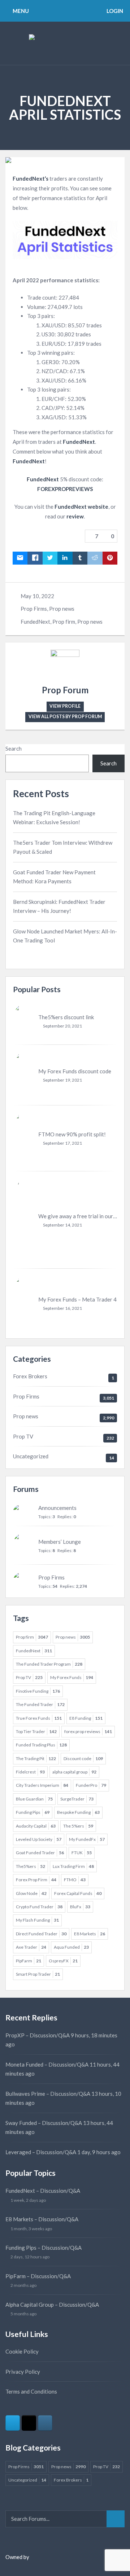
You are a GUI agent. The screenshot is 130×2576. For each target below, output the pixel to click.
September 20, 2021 (62, 1026)
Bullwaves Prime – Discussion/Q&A (48, 2094)
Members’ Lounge (60, 1542)
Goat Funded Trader (40, 1853)
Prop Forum (65, 690)
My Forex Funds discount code (75, 1071)
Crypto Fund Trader (39, 1907)
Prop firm (64, 622)
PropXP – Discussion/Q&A (38, 2035)
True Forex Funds (39, 1718)
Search (14, 748)
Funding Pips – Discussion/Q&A (44, 2248)
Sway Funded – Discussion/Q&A (44, 2123)
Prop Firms (34, 609)
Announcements (57, 1508)
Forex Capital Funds (78, 1893)
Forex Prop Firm (36, 1880)
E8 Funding (86, 1718)
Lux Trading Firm (73, 1866)
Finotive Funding (38, 1691)
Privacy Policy (23, 2372)
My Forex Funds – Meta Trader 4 (77, 1299)
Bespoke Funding (78, 1812)
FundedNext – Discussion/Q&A (43, 2191)
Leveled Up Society (39, 1839)
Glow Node (31, 1893)
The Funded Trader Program (49, 1664)
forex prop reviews (88, 1731)
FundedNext (79, 442)
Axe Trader (31, 1947)
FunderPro (91, 1785)
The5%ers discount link (66, 1017)
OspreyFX (63, 1961)
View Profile (65, 706)
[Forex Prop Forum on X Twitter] (29, 2423)
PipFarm (29, 1961)
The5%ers (31, 1866)
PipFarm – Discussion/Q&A (38, 2276)
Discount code (83, 1758)
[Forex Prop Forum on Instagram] (45, 2423)
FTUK (82, 1853)
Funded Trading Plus (41, 1745)
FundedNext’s (31, 178)
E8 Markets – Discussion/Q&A (42, 2219)
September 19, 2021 (62, 1080)
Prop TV (23, 1436)
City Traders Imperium (42, 1785)
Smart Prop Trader (38, 1974)
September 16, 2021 (62, 1308)
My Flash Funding (37, 1920)
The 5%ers (78, 1826)
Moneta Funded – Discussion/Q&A (47, 2064)
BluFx (80, 1907)
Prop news (62, 609)
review (75, 516)
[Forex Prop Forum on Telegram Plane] (13, 2423)
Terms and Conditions (31, 2391)
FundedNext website (81, 507)
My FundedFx (87, 1839)
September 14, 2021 (62, 1225)
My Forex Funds (72, 1677)
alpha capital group (74, 1772)
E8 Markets (90, 1934)
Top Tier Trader (36, 1731)
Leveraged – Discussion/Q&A (41, 2152)
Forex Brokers (30, 1376)
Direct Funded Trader (41, 1934)
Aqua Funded (71, 1947)
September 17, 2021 (62, 1143)
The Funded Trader (40, 1704)
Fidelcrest (30, 1772)
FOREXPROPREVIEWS (65, 489)
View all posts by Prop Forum (65, 717)
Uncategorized (31, 1456)
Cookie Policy (22, 2351)
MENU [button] (20, 11)
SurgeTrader (77, 1799)
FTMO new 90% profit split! (72, 1134)
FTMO (75, 1880)
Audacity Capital (36, 1826)
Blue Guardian (34, 1799)
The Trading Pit (36, 1758)
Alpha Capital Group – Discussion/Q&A (52, 2305)
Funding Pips (33, 1812)
